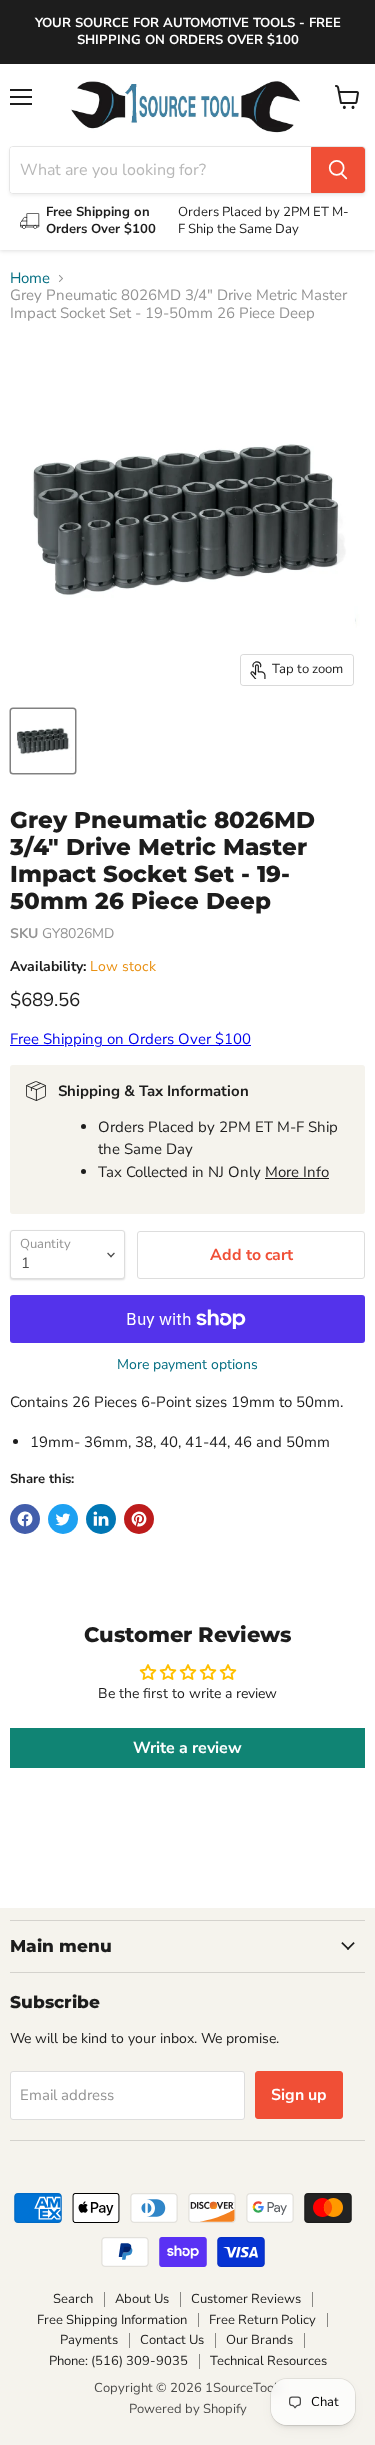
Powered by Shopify (188, 2409)
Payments (89, 2340)
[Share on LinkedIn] (101, 1519)
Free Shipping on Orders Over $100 (130, 1039)
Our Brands (259, 2340)
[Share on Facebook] (25, 1519)
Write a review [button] (187, 1748)
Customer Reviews (246, 2299)
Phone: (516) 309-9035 (118, 2361)
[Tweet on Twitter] (63, 1519)
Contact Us (172, 2340)
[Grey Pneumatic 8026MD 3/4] (43, 741)
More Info (297, 1172)
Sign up (299, 2095)
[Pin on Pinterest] (139, 1519)
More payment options (187, 1365)
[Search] (338, 170)
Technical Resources (268, 2361)
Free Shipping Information (112, 2320)
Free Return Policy (262, 2320)
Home (30, 278)
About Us (142, 2299)
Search (73, 2299)
